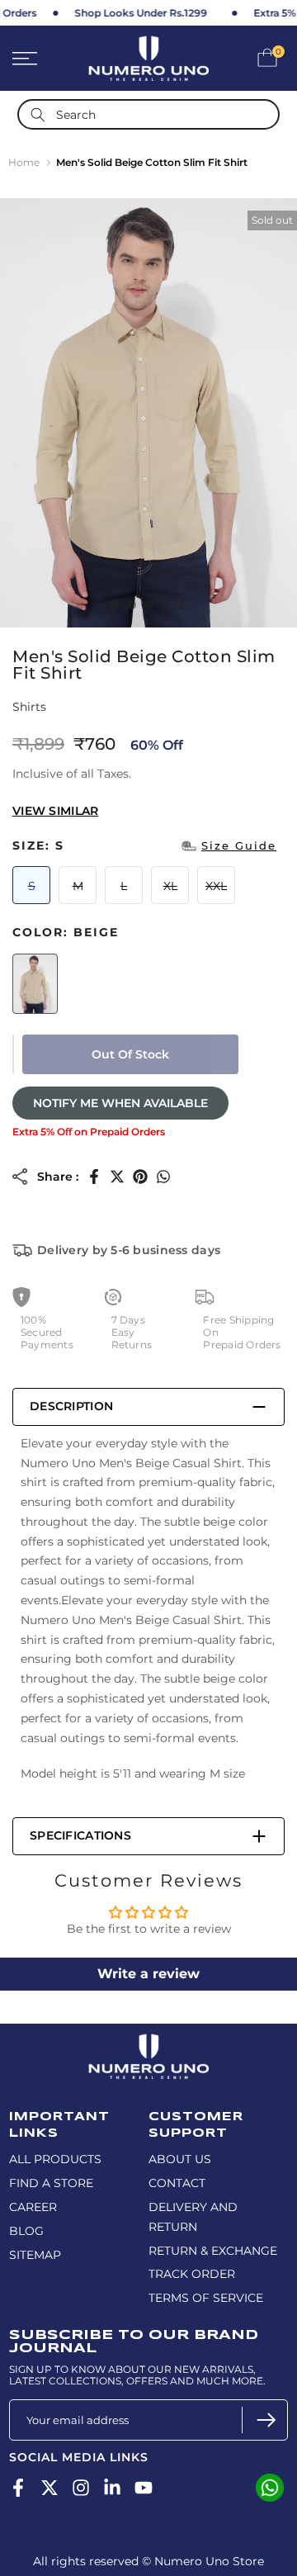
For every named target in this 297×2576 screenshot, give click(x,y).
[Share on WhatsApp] (163, 1177)
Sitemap (35, 2255)
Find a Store (51, 2183)
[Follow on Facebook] (18, 2488)
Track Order (192, 2274)
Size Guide (239, 845)
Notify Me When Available (120, 1103)
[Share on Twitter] (117, 1177)
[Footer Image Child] (148, 2041)
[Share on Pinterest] (140, 1177)
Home (24, 162)
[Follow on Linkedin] (112, 2488)
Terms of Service (206, 2298)
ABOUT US (180, 2159)
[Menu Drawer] (42, 59)
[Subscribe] (264, 2420)
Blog (26, 2231)
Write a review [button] (148, 1974)
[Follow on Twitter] (49, 2488)
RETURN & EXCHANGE (213, 2251)
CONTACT (177, 2183)
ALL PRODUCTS (55, 2159)
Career (33, 2207)
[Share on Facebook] (94, 1177)
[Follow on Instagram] (81, 2488)
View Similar (55, 811)
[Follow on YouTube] (144, 2488)
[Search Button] (38, 114)
